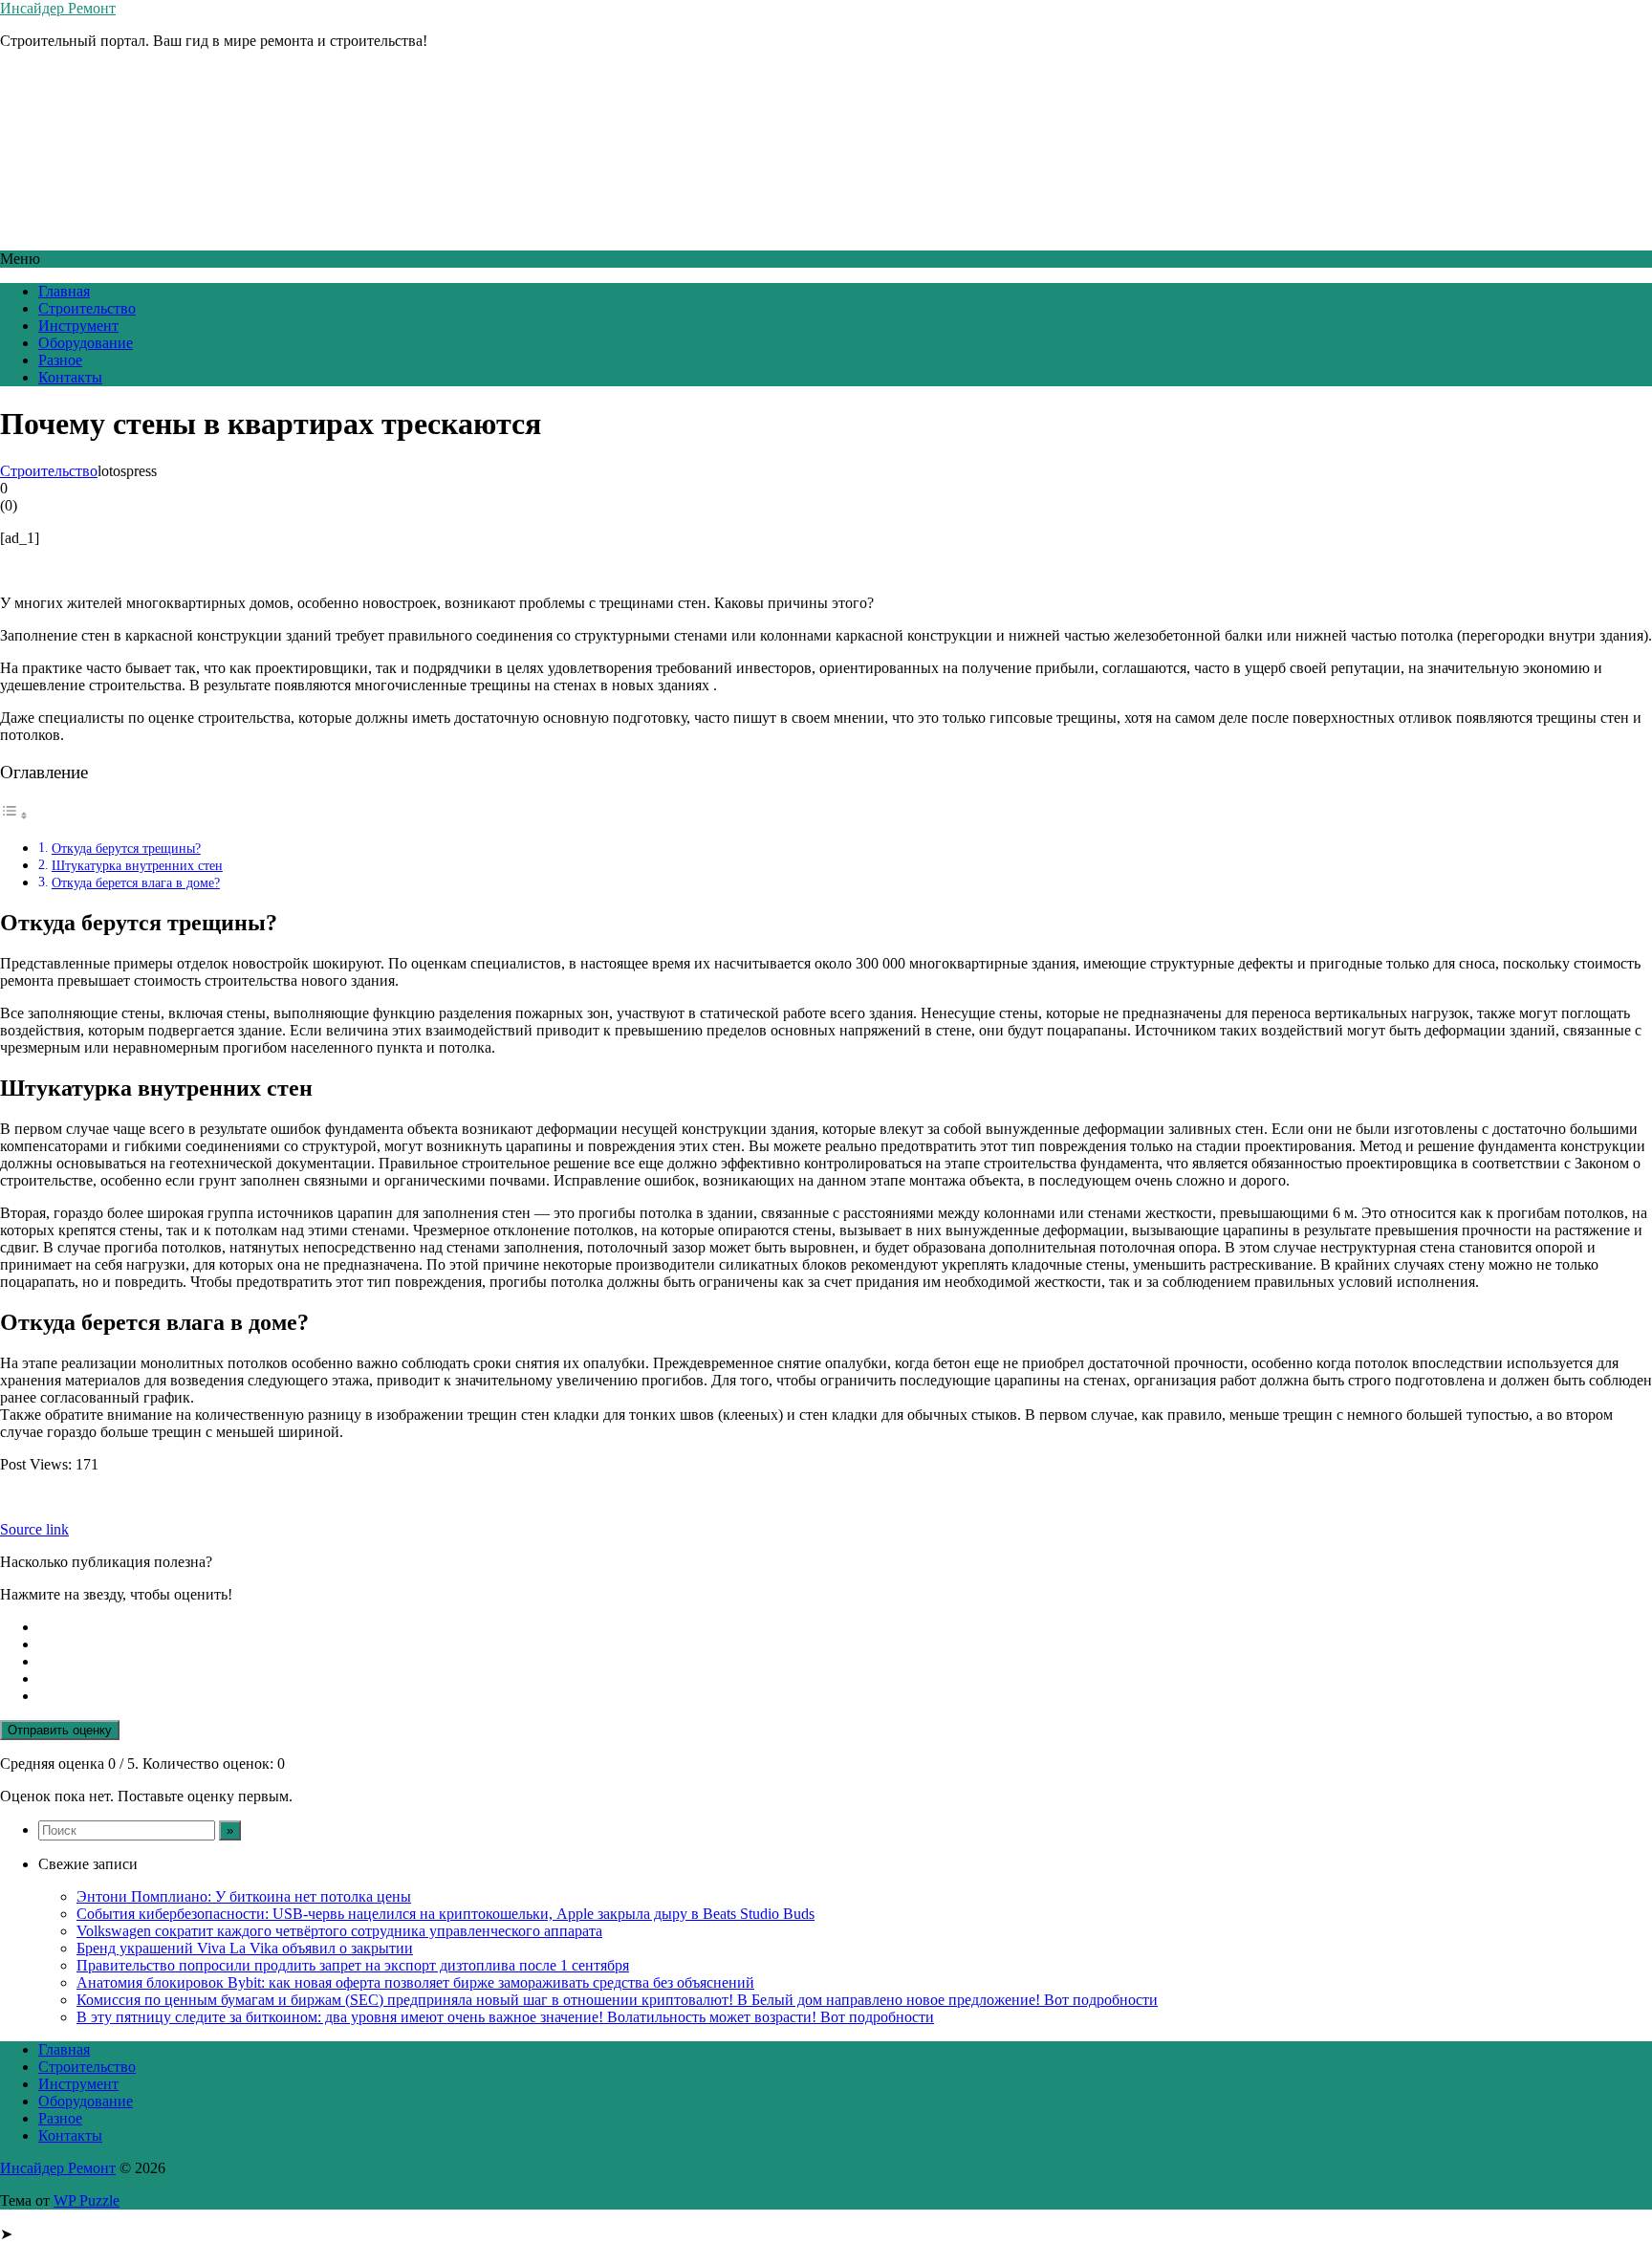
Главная (64, 291)
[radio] (845, 1627)
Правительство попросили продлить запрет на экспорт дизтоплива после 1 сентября (353, 1965)
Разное (60, 360)
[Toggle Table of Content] (14, 815)
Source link (34, 1529)
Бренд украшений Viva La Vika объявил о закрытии (245, 1948)
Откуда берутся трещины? (126, 848)
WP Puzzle (87, 2200)
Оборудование (86, 343)
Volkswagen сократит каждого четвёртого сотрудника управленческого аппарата (339, 1931)
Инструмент (78, 326)
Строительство (87, 308)
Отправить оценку (60, 1730)
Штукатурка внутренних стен (137, 865)
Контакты (70, 377)
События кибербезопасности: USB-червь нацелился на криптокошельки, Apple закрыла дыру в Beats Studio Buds (446, 1914)
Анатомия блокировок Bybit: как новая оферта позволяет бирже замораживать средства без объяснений (415, 1982)
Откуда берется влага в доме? (136, 882)
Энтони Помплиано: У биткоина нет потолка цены (244, 1896)
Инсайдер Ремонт (58, 8)
